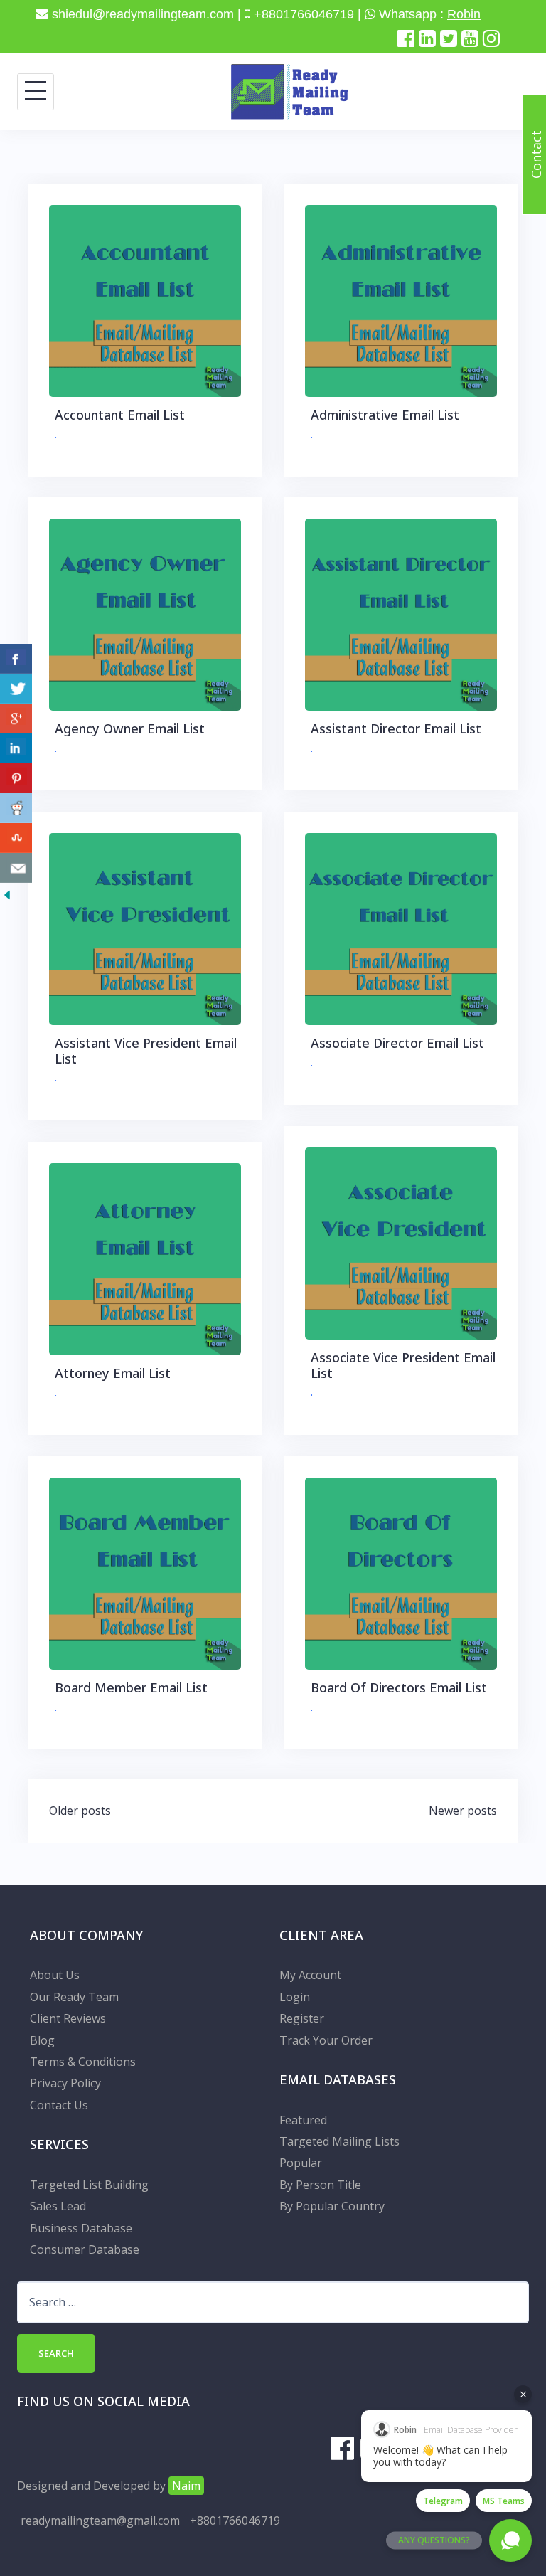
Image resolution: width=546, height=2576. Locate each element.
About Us (55, 1975)
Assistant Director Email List (396, 728)
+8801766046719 (235, 2521)
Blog (42, 2040)
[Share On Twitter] (16, 689)
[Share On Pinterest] (16, 778)
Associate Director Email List (397, 1043)
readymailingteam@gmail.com (100, 2521)
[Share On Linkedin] (16, 748)
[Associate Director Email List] (401, 928)
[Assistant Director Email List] (401, 613)
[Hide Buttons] (7, 894)
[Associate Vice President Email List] (401, 1242)
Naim (186, 2486)
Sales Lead (58, 2206)
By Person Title (320, 2185)
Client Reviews (68, 2018)
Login (295, 1997)
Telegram (443, 2501)
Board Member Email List (131, 1687)
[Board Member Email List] (145, 1572)
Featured (303, 2120)
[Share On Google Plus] (16, 719)
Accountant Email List (120, 415)
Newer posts (463, 1811)
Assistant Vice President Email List (146, 1051)
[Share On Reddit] (16, 808)
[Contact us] (16, 868)
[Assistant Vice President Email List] (145, 928)
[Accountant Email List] (145, 300)
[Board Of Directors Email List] (401, 1572)
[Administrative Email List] (401, 300)
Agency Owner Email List (130, 728)
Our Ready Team (74, 1997)
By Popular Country (332, 2206)
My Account (310, 1975)
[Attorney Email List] (145, 1258)
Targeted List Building (89, 2185)
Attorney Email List (113, 1373)
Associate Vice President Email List (403, 1365)
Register (302, 2018)
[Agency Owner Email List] (145, 613)
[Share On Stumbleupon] (16, 838)
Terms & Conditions (83, 2062)
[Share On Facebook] (16, 659)
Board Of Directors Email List (399, 1687)
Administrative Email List (385, 415)
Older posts (80, 1811)
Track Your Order (326, 2040)
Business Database (81, 2228)
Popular (301, 2163)
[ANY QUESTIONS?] (510, 2540)
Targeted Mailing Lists (339, 2141)
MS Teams (504, 2501)
